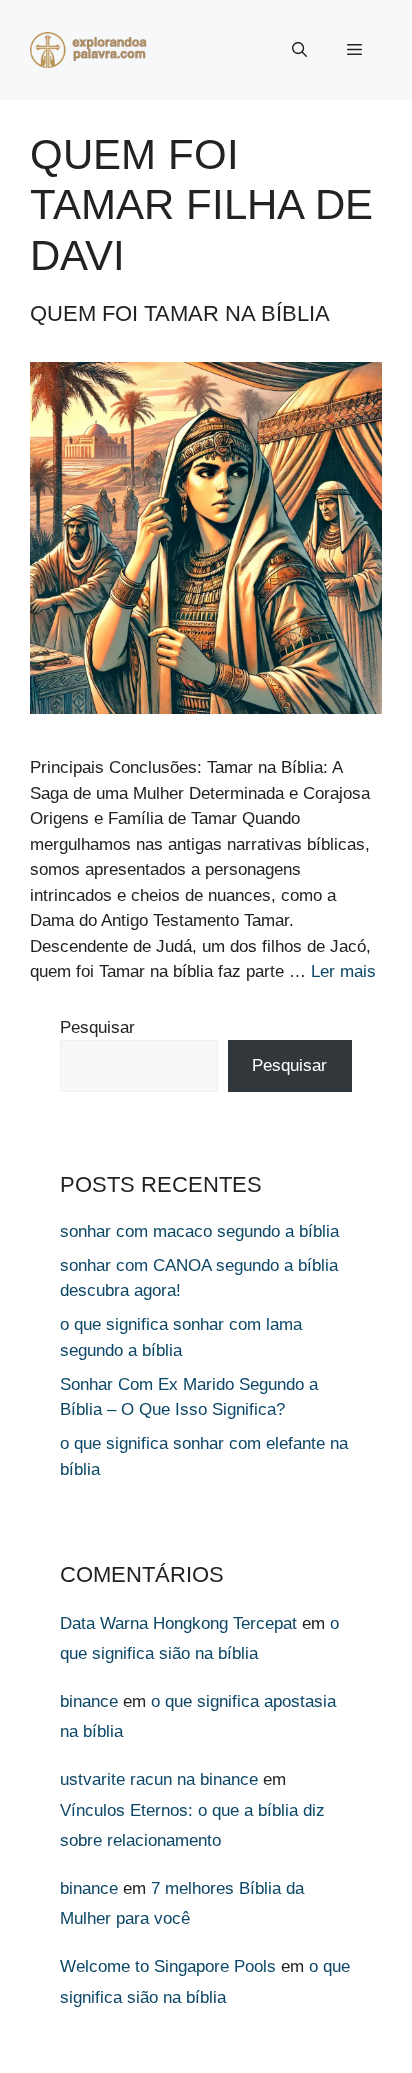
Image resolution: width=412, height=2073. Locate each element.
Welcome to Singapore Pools (168, 1966)
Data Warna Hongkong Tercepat (178, 1623)
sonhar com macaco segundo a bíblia (199, 1231)
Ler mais (343, 971)
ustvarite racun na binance (159, 1779)
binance (89, 1701)
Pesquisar (97, 1027)
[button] (299, 50)
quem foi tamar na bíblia (180, 313)
